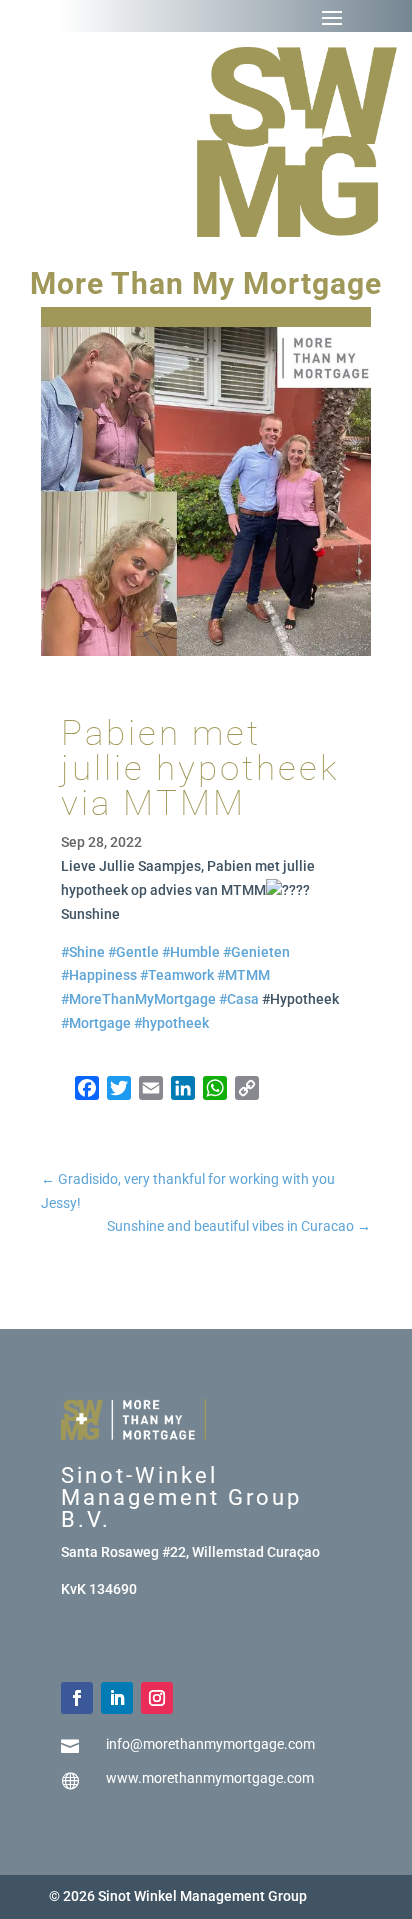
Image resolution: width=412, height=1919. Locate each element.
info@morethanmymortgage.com (210, 1744)
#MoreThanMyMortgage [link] (138, 999)
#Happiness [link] (99, 975)
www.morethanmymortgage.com (210, 1778)
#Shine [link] (83, 952)
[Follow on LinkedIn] (117, 1698)
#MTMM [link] (243, 975)
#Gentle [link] (133, 952)
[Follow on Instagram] (157, 1698)
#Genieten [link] (256, 952)
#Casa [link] (239, 999)
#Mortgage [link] (96, 1023)
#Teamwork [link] (177, 975)
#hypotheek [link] (171, 1023)
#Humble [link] (191, 952)
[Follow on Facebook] (77, 1698)
